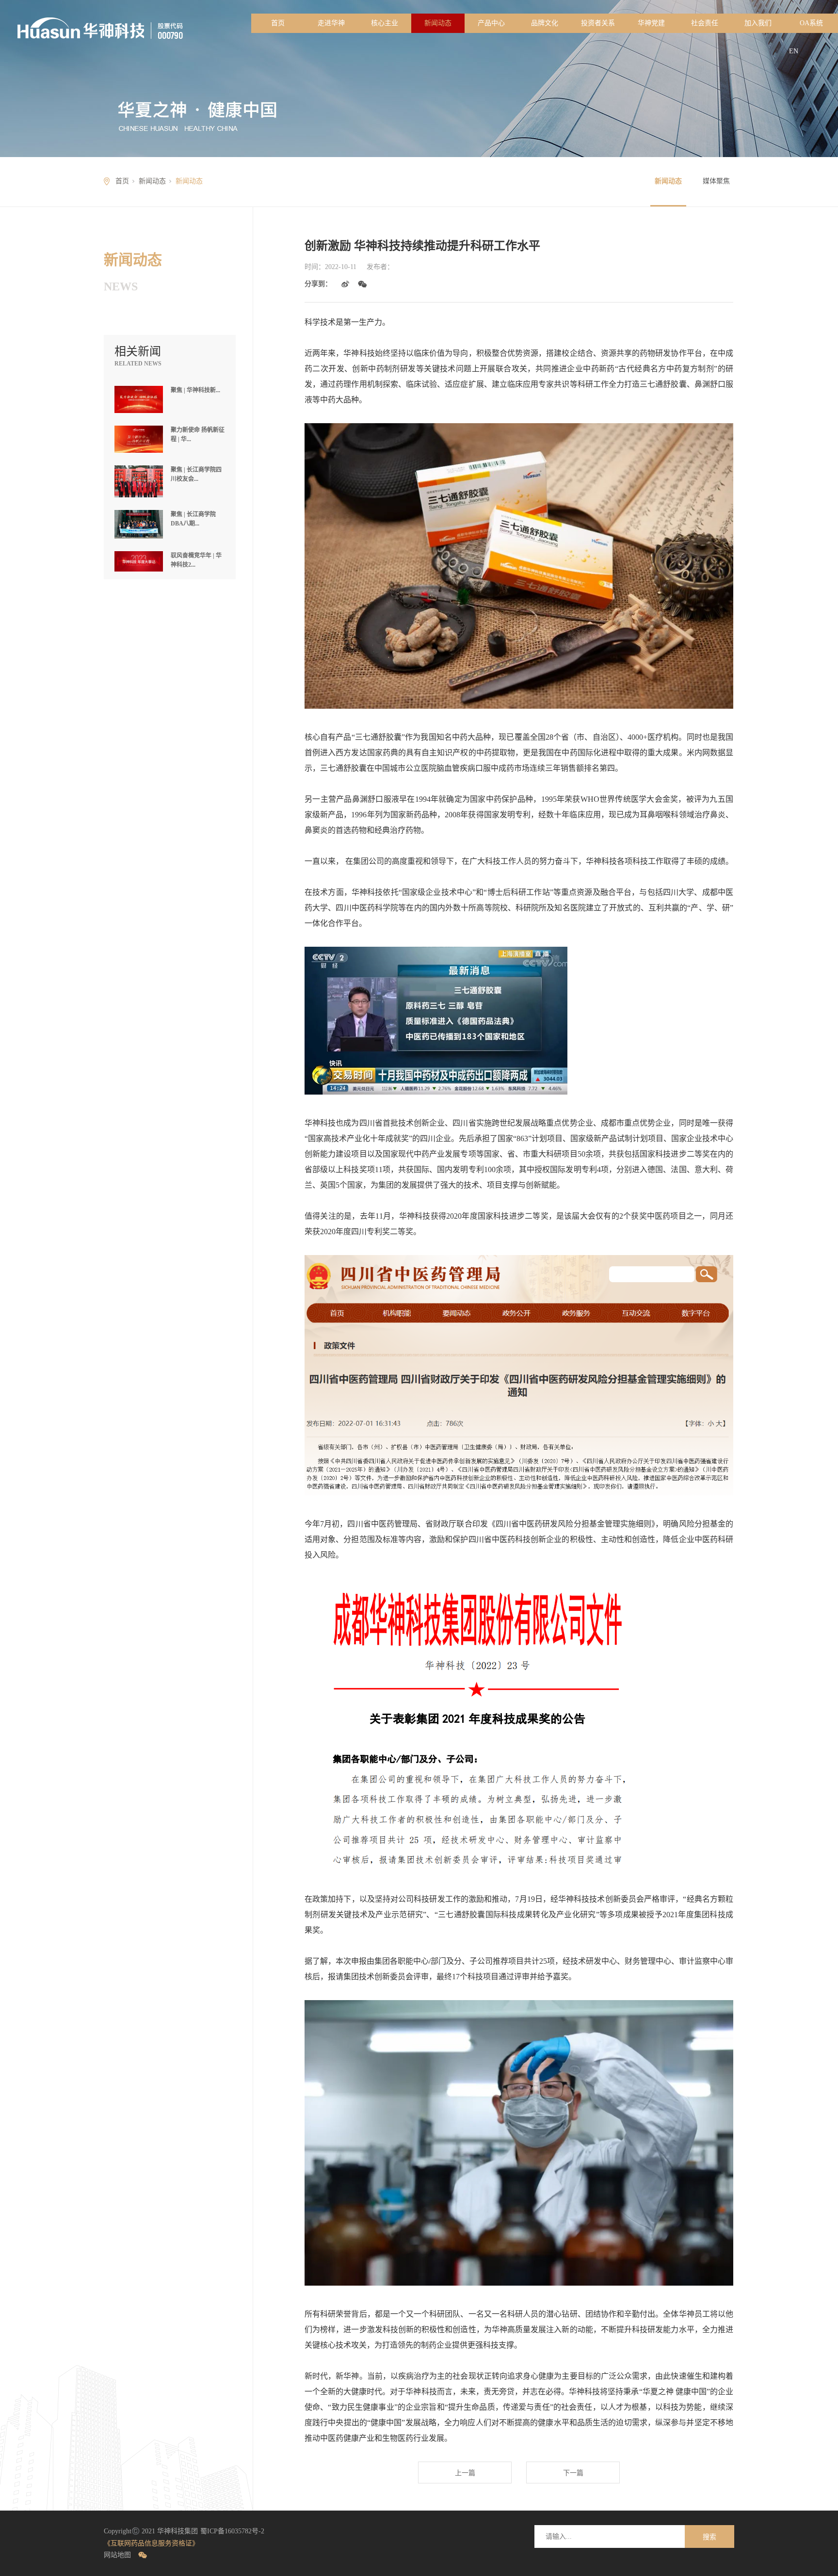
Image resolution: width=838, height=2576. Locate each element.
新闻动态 (438, 23)
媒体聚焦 (716, 181)
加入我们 (758, 23)
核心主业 (385, 23)
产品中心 (491, 23)
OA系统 (811, 23)
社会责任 (705, 23)
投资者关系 (598, 23)
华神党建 (651, 23)
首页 (278, 23)
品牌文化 (545, 23)
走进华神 (331, 23)
